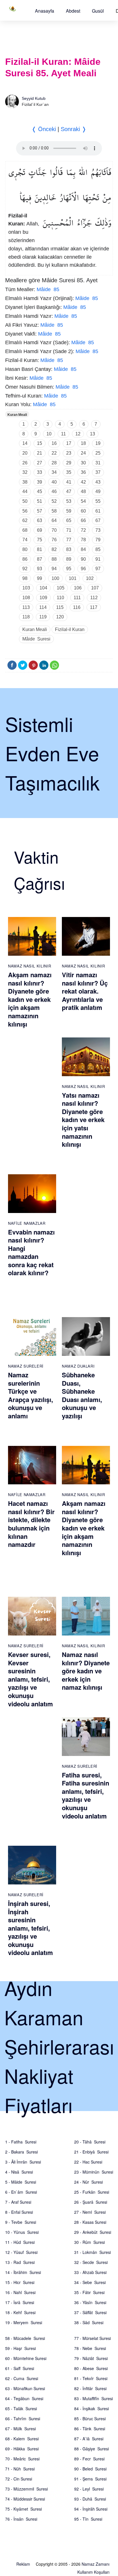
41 (69, 482)
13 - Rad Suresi (20, 2262)
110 (60, 598)
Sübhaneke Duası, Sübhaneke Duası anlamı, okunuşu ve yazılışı (82, 1395)
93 (40, 569)
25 (98, 453)
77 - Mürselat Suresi (93, 2338)
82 (54, 549)
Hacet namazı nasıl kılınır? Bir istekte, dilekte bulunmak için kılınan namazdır (31, 1524)
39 (40, 482)
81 (40, 549)
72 (83, 530)
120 (60, 617)
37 (98, 472)
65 (69, 520)
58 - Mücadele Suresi (25, 2338)
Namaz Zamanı (96, 2564)
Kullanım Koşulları (93, 2572)
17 (69, 443)
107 (95, 588)
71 (69, 530)
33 (40, 472)
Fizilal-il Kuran (70, 629)
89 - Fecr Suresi (89, 2459)
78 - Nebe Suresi (90, 2348)
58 (54, 511)
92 (25, 569)
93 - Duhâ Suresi (90, 2499)
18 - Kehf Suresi (20, 2312)
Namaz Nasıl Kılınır (29, 966)
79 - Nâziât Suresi (91, 2358)
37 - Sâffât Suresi (90, 2312)
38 (25, 482)
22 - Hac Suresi (88, 2162)
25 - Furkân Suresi (92, 2192)
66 (83, 520)
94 (54, 569)
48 (83, 491)
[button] (45, 11)
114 (43, 607)
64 (54, 520)
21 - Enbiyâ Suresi (91, 2152)
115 (60, 607)
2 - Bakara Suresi (21, 2152)
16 (54, 443)
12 (78, 434)
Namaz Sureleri (26, 1366)
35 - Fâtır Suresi (89, 2292)
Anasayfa (45, 11)
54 (83, 501)
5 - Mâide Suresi (21, 2182)
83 (69, 549)
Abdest (73, 11)
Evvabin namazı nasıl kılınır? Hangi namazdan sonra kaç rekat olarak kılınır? (31, 1252)
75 (40, 540)
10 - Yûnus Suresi (22, 2232)
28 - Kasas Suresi (90, 2222)
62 (25, 520)
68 (25, 530)
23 (69, 453)
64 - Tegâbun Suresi (24, 2398)
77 (69, 540)
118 (26, 617)
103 (26, 588)
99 (40, 578)
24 (83, 453)
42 (83, 482)
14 (25, 443)
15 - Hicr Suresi (20, 2282)
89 (69, 559)
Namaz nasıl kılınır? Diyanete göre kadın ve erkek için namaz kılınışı (86, 1671)
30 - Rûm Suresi (90, 2242)
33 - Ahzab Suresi (90, 2272)
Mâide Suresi (36, 639)
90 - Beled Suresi (90, 2469)
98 (25, 578)
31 (98, 463)
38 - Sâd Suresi (89, 2322)
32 (25, 472)
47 (69, 491)
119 (43, 617)
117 (94, 607)
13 (93, 434)
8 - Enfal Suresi (19, 2212)
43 (98, 482)
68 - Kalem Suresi (22, 2439)
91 (98, 559)
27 (40, 463)
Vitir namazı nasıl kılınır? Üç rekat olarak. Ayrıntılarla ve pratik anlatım (85, 991)
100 (55, 578)
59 (69, 511)
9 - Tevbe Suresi (21, 2222)
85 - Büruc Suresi (90, 2419)
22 (54, 453)
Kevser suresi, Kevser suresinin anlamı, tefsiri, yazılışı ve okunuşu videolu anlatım (31, 1679)
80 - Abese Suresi (91, 2368)
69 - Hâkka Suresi (22, 2449)
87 (40, 559)
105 (61, 588)
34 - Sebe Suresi (90, 2282)
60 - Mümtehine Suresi (26, 2358)
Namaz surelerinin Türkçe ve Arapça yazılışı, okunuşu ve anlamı (31, 1395)
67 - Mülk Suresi (20, 2429)
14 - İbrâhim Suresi (23, 2272)
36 (83, 472)
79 (98, 540)
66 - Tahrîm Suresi (23, 2419)
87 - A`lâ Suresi (89, 2439)
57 (40, 511)
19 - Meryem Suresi (24, 2322)
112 (94, 598)
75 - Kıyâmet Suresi (23, 2509)
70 (54, 530)
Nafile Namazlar (27, 1223)
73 (98, 530)
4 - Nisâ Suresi (19, 2172)
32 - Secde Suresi (91, 2262)
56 (25, 511)
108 (26, 598)
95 (69, 569)
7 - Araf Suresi (18, 2202)
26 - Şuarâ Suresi (91, 2202)
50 (25, 501)
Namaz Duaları (78, 1366)
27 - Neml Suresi (90, 2212)
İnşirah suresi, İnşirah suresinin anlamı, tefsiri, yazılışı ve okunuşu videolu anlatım (31, 1928)
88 (54, 559)
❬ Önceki (44, 129)
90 (83, 559)
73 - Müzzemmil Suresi (26, 2489)
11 (63, 434)
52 (54, 501)
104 (43, 588)
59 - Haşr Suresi (20, 2348)
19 (98, 443)
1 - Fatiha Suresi (21, 2142)
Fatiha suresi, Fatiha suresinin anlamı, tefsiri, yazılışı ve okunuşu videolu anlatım (85, 1795)
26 (25, 463)
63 (40, 520)
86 (25, 559)
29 (69, 463)
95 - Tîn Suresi (88, 2519)
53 (69, 501)
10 (49, 434)
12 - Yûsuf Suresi (21, 2252)
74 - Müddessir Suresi (25, 2499)
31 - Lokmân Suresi (93, 2252)
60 (83, 511)
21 (40, 453)
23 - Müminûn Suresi (94, 2172)
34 (54, 472)
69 (40, 530)
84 (83, 549)
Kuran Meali (17, 415)
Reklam (23, 2564)
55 (98, 501)
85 (98, 549)
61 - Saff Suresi (20, 2368)
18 (83, 443)
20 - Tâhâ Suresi (90, 2142)
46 (54, 491)
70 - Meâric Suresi (22, 2459)
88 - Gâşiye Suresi (92, 2449)
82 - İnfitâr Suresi (90, 2388)
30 (83, 463)
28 (54, 463)
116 (77, 607)
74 (25, 540)
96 (83, 569)
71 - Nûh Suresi (20, 2469)
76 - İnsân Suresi (21, 2519)
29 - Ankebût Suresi (93, 2232)
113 (26, 607)
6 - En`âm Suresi (21, 2192)
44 (25, 491)
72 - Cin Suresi (19, 2479)
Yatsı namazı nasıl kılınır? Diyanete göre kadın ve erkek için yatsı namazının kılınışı (83, 1120)
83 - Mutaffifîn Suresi (94, 2398)
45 (40, 491)
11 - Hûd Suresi (20, 2242)
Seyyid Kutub (34, 98)
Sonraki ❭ (74, 129)
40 (54, 482)
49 (98, 491)
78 (83, 540)
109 (43, 598)
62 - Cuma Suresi (22, 2378)
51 (40, 501)
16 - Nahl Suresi (20, 2292)
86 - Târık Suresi (90, 2429)
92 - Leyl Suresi (89, 2489)
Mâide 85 (48, 289)
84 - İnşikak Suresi (92, 2408)
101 (73, 578)
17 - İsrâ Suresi (20, 2302)
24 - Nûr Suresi (88, 2182)
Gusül (98, 11)
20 (25, 453)
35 (69, 472)
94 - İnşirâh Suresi (91, 2509)
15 (40, 443)
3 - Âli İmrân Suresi (23, 2162)
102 (90, 578)
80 (25, 549)
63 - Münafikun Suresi (25, 2388)
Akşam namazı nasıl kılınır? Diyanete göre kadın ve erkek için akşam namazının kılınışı (30, 999)
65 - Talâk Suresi (21, 2408)
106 (78, 588)
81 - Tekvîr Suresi (91, 2378)
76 (54, 540)
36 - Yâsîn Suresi (90, 2302)
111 (77, 598)
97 (98, 569)
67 (98, 520)
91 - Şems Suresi (90, 2479)
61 (98, 511)
